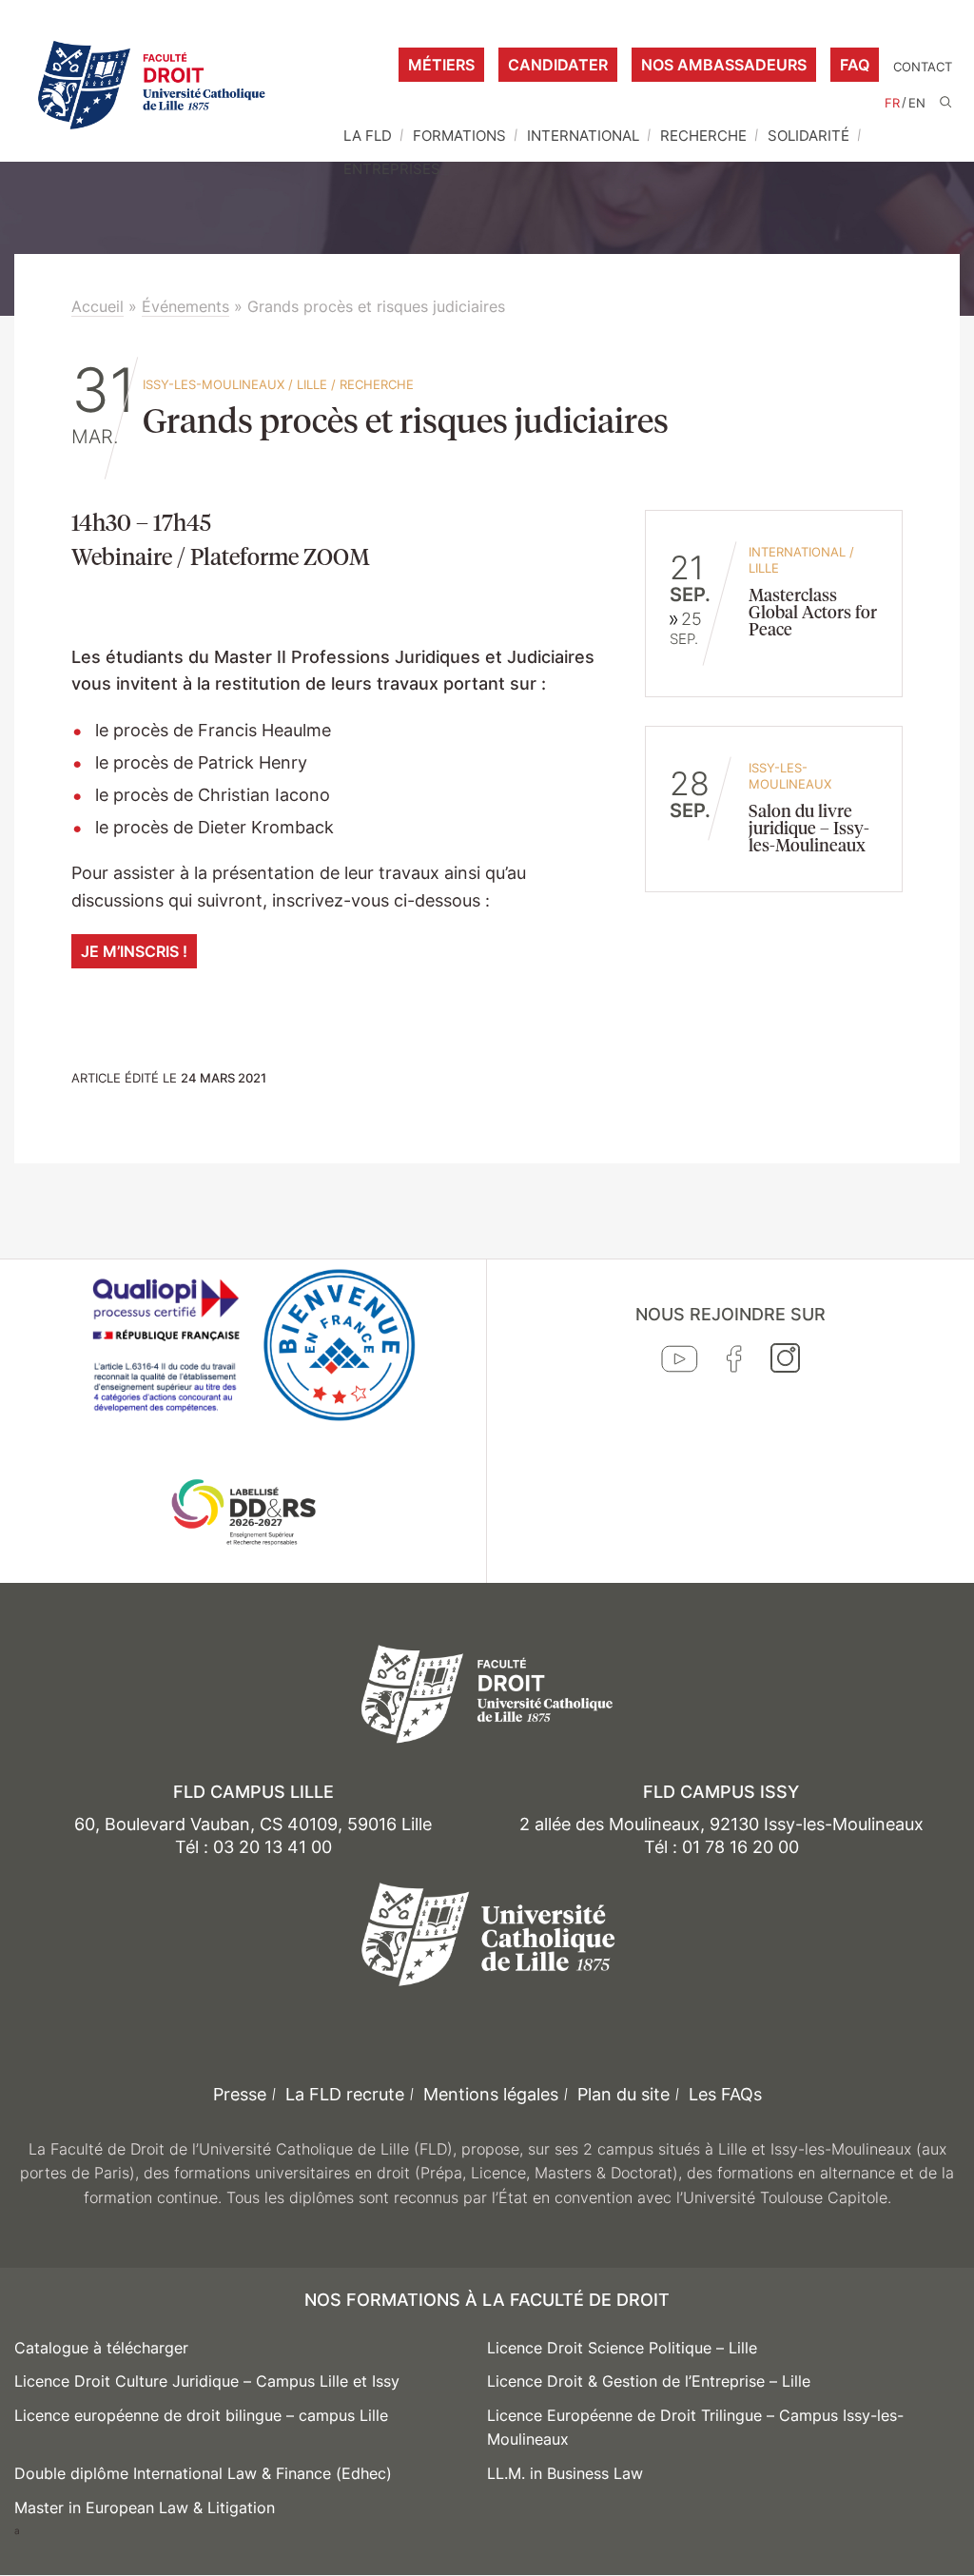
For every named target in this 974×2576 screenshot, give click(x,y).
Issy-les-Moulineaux (214, 384)
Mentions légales (491, 2094)
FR (892, 103)
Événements (185, 306)
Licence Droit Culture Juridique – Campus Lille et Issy (207, 2381)
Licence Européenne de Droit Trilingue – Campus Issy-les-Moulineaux (695, 2428)
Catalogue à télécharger (101, 2348)
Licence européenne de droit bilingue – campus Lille (201, 2415)
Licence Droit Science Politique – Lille (622, 2348)
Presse (240, 2094)
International (583, 136)
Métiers (441, 65)
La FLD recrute (345, 2094)
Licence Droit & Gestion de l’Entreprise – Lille (649, 2381)
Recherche (703, 136)
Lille (312, 384)
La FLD (368, 136)
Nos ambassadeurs (724, 65)
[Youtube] (680, 1363)
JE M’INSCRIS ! (134, 951)
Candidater (558, 65)
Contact (923, 67)
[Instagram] (785, 1362)
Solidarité (808, 136)
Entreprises (392, 169)
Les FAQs (725, 2094)
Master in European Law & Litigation (145, 2508)
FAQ (855, 65)
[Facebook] (734, 1363)
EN (917, 103)
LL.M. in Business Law (565, 2473)
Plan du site (623, 2094)
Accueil (97, 306)
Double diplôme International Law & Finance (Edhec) (203, 2473)
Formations (459, 136)
